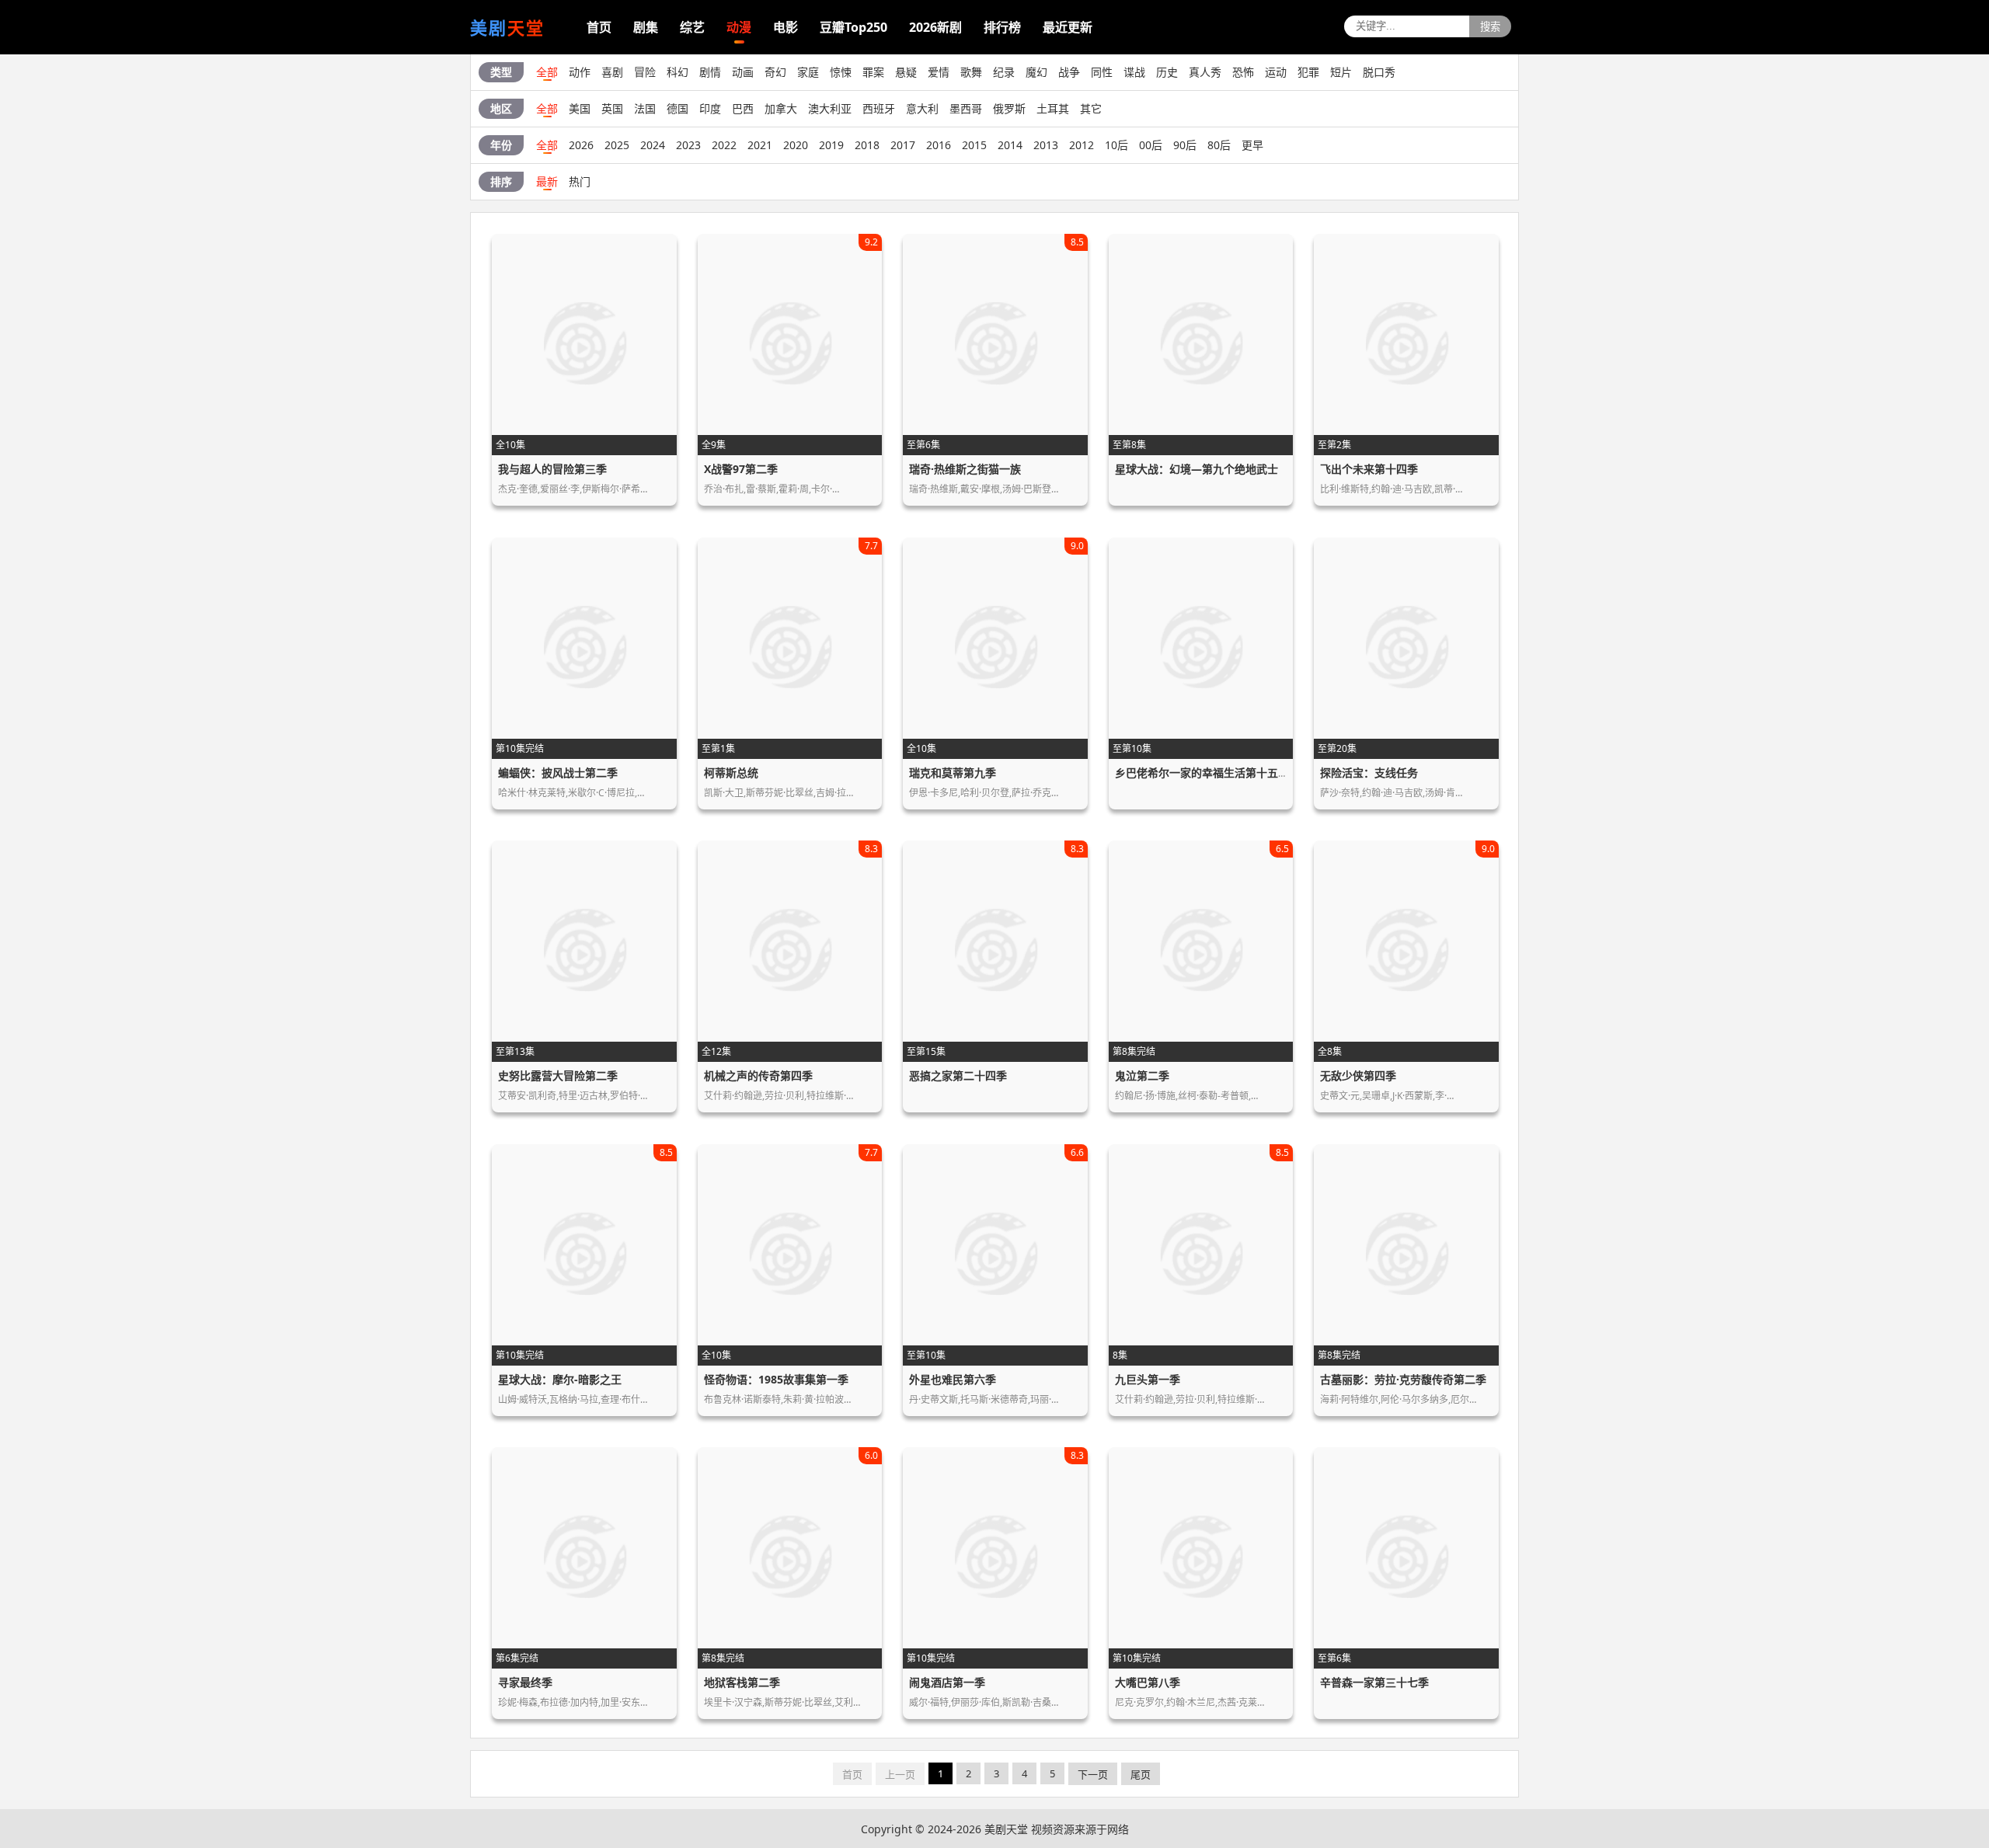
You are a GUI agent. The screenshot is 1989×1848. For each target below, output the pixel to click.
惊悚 (841, 72)
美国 (580, 108)
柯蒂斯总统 (731, 773)
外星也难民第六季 (953, 1379)
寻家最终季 (525, 1682)
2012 (1082, 145)
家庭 (808, 72)
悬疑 (906, 72)
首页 (599, 27)
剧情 (710, 72)
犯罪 (1308, 72)
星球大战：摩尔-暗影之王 (560, 1379)
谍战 (1134, 72)
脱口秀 (1379, 72)
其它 (1091, 108)
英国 (612, 108)
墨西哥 (966, 108)
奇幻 (775, 72)
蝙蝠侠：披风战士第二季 (558, 773)
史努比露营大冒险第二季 (558, 1075)
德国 (678, 108)
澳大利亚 (830, 108)
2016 (939, 145)
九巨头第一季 (1148, 1379)
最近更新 (1068, 27)
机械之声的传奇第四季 (758, 1075)
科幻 (678, 72)
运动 (1276, 72)
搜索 (1490, 27)
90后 (1185, 145)
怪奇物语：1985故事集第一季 (776, 1379)
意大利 (922, 108)
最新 (547, 181)
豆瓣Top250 (853, 27)
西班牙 (879, 108)
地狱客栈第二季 (742, 1682)
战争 (1069, 72)
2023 (688, 145)
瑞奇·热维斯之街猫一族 (965, 469)
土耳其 (1053, 108)
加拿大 (781, 108)
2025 (617, 145)
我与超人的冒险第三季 (552, 469)
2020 (796, 145)
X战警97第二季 (741, 469)
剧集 (646, 27)
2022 (724, 145)
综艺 (692, 27)
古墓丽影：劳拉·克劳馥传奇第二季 (1403, 1379)
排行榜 (1002, 27)
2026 (581, 145)
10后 (1116, 145)
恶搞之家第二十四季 (958, 1075)
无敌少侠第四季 (1358, 1075)
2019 (831, 145)
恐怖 (1243, 72)
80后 (1219, 145)
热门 (580, 181)
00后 (1151, 145)
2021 (760, 145)
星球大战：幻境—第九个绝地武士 (1197, 469)
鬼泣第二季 (1142, 1075)
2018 (867, 145)
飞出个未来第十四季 (1369, 469)
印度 (710, 108)
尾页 (1141, 1774)
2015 (974, 145)
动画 (743, 72)
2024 (653, 145)
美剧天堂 (1006, 1829)
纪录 (1004, 72)
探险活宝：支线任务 (1369, 773)
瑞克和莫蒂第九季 (953, 773)
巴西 (743, 108)
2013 (1046, 145)
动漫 (739, 27)
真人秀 (1205, 72)
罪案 (873, 72)
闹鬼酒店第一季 (947, 1682)
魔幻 (1036, 72)
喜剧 (612, 72)
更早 (1252, 145)
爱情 (939, 72)
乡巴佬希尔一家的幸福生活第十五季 (1202, 773)
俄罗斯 (1009, 108)
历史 (1167, 72)
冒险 (645, 72)
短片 (1341, 72)
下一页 (1093, 1774)
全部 (547, 72)
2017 (903, 145)
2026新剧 (935, 27)
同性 (1102, 72)
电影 (785, 27)
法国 (645, 108)
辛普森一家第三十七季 (1374, 1682)
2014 (1010, 145)
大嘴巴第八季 (1148, 1682)
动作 (580, 72)
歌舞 (971, 72)
